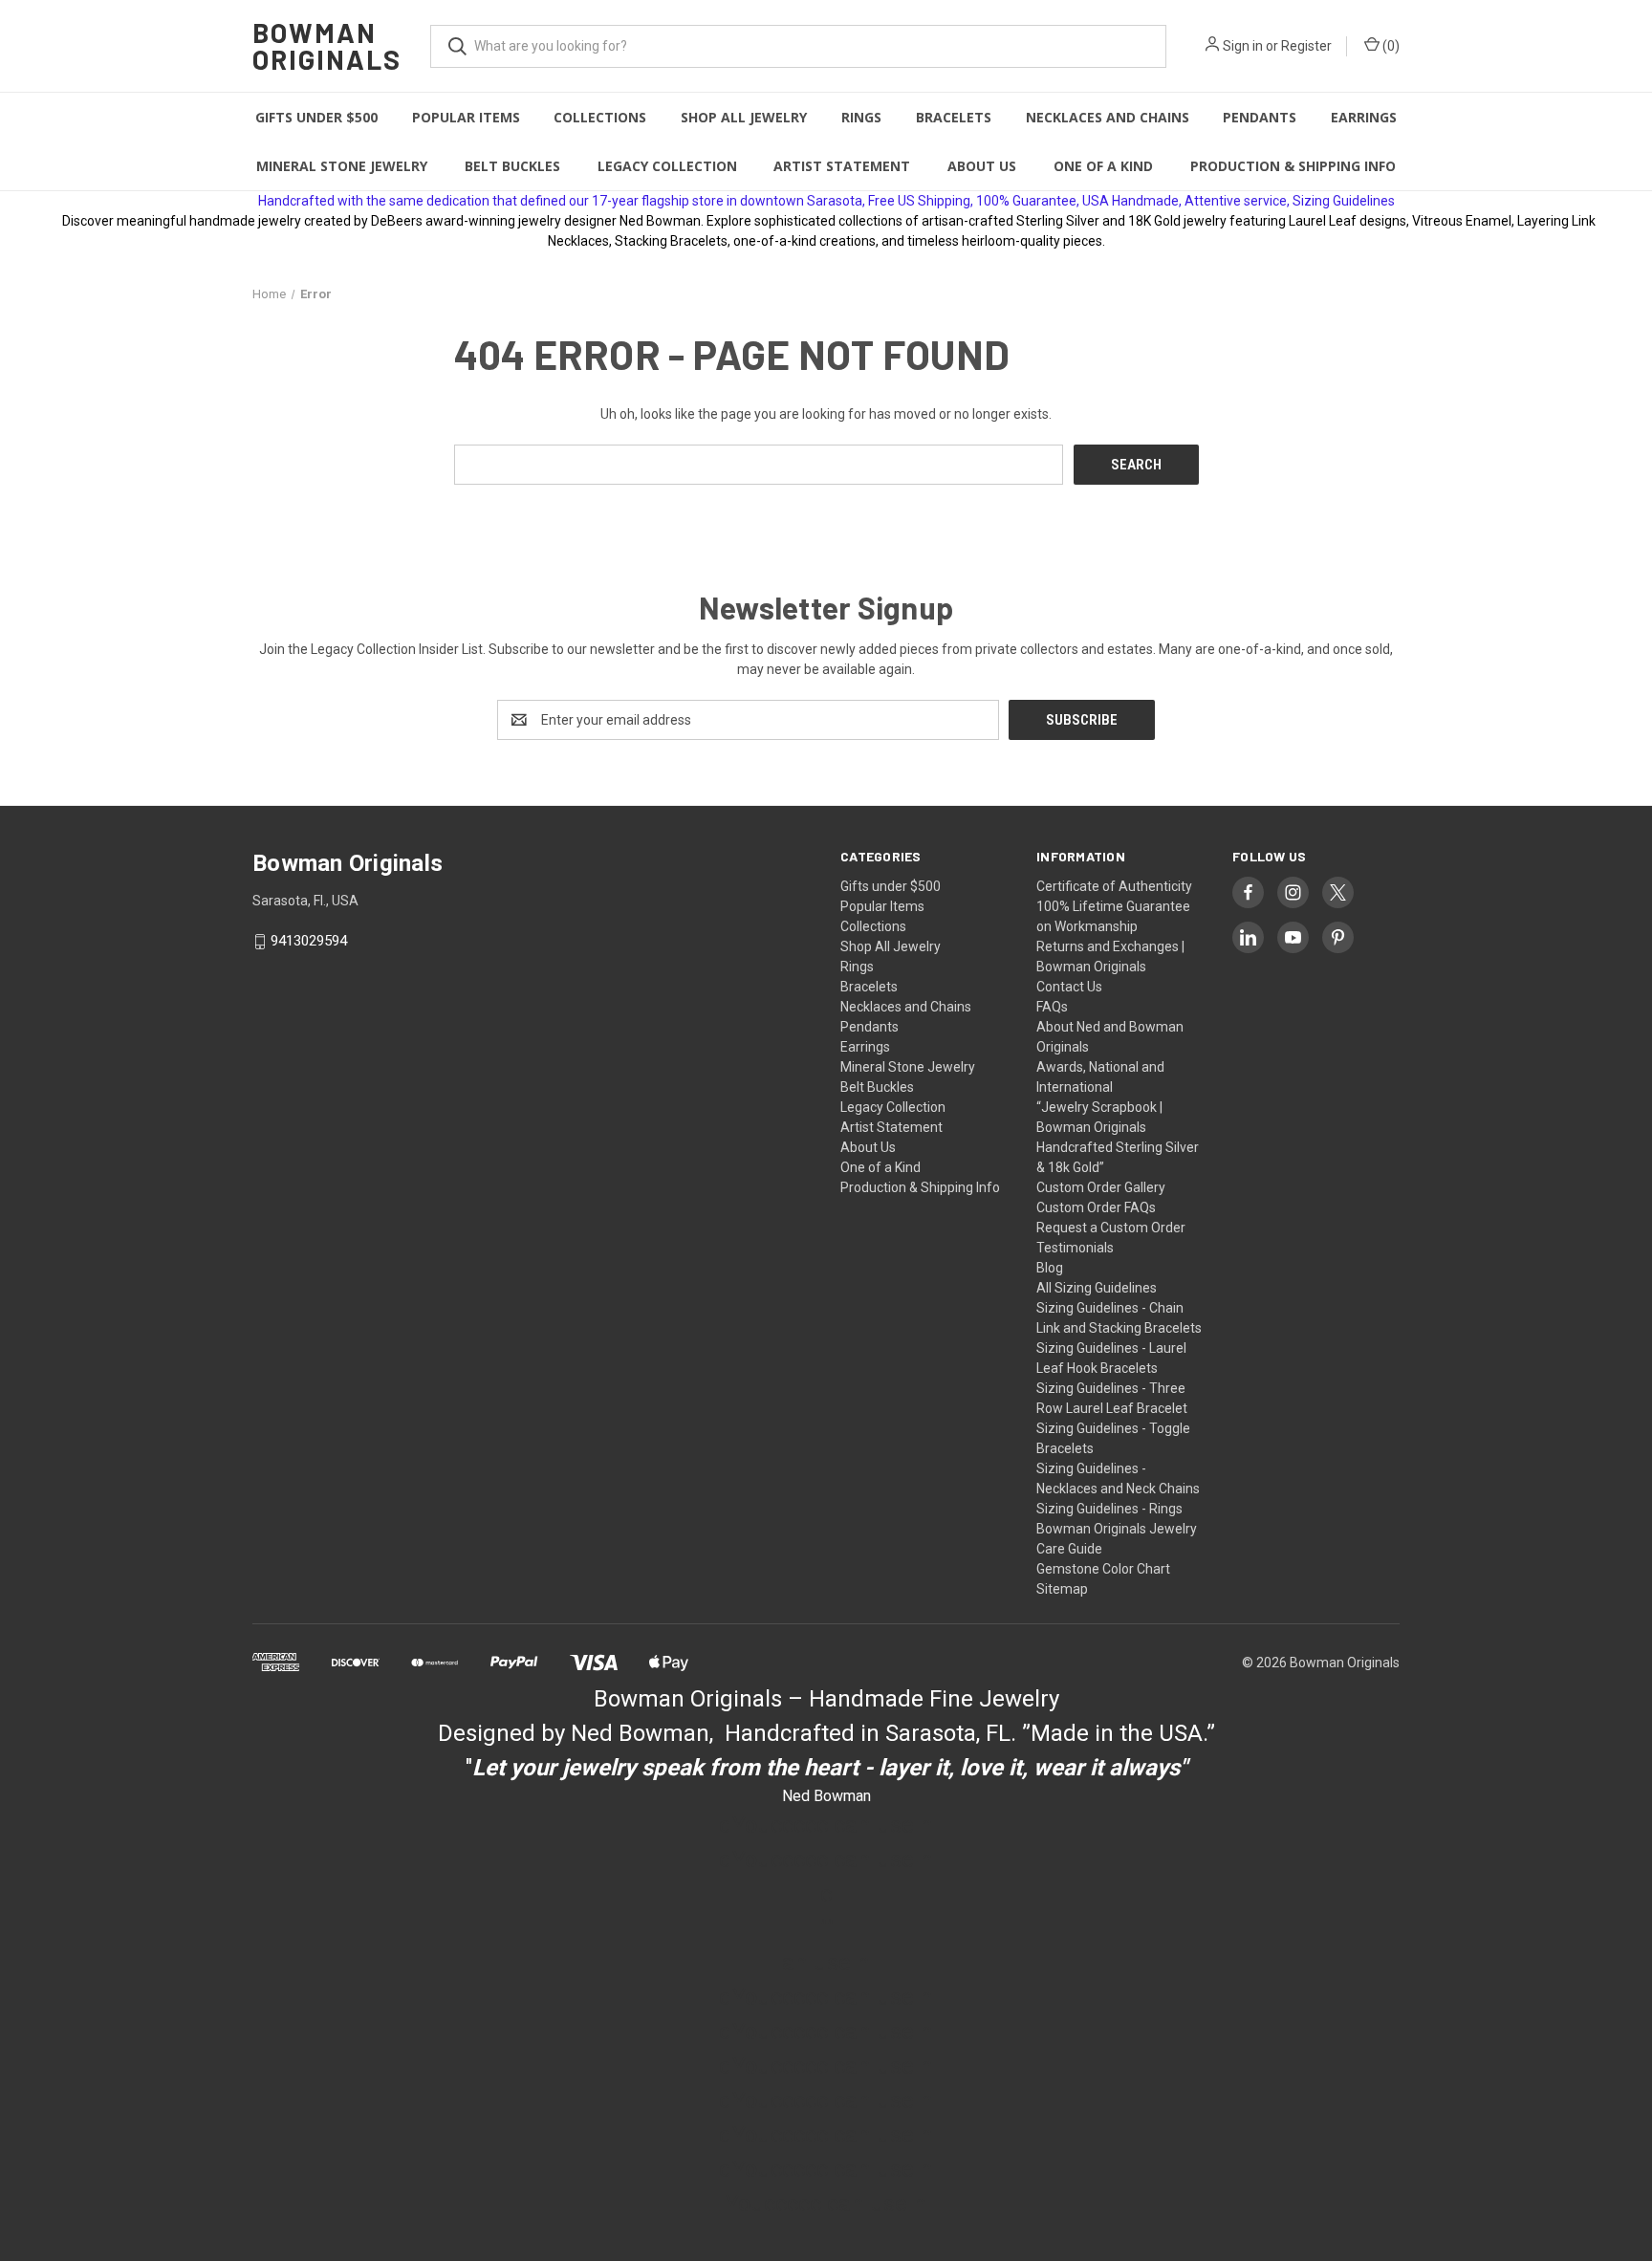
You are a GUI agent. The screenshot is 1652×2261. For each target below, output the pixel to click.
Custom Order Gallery (1101, 1187)
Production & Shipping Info (1293, 166)
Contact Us (1069, 987)
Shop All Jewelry (744, 117)
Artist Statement (842, 166)
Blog (1050, 1268)
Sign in (1243, 46)
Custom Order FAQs (1096, 1207)
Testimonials (1075, 1248)
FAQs (1052, 1007)
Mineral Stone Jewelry (342, 166)
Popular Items (466, 117)
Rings (861, 117)
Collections (600, 117)
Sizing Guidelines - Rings (1109, 1509)
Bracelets (954, 117)
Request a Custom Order (1111, 1228)
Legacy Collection (667, 166)
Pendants (1260, 117)
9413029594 (309, 942)
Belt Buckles (512, 166)
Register (1306, 46)
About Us (982, 166)
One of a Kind (1103, 166)
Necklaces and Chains (1108, 117)
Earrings (1364, 117)
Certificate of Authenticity (1114, 886)
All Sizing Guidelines (1097, 1288)
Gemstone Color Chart (1103, 1569)
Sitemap (1062, 1589)
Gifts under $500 (316, 117)
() (1390, 46)
